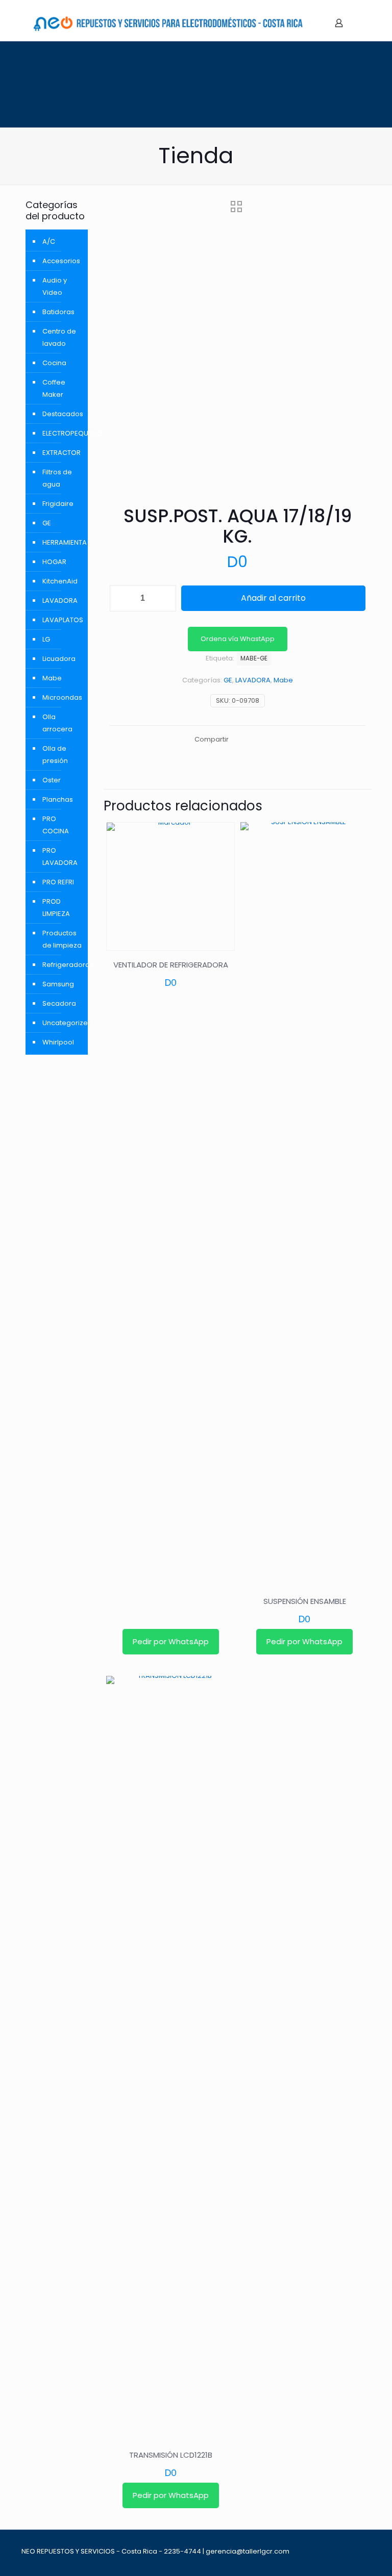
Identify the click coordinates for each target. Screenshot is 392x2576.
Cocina (54, 363)
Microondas (62, 697)
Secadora (59, 1003)
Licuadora (59, 659)
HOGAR (54, 562)
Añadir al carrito (273, 598)
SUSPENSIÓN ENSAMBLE (305, 1601)
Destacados (63, 414)
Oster (52, 780)
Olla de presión (55, 755)
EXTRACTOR (62, 453)
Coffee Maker (54, 388)
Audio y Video (55, 286)
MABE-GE (254, 658)
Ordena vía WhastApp (238, 639)
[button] (238, 639)
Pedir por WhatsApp (171, 1641)
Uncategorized (63, 1023)
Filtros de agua (57, 478)
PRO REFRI (58, 882)
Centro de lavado (59, 337)
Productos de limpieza (62, 939)
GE (228, 680)
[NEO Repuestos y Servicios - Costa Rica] (168, 23)
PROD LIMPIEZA (56, 908)
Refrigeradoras (63, 965)
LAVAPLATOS (63, 620)
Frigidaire (58, 504)
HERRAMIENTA (63, 542)
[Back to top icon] (367, 2547)
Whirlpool (58, 1042)
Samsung (58, 984)
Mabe (283, 680)
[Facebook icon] (351, 2551)
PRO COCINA (56, 825)
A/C (49, 241)
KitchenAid (60, 581)
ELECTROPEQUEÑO (63, 433)
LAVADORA (253, 680)
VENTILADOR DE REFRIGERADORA (171, 965)
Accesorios (61, 261)
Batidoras (58, 312)
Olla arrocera (57, 723)
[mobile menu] (357, 23)
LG (46, 639)
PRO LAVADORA (60, 857)
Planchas (58, 799)
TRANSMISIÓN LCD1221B (171, 2455)
